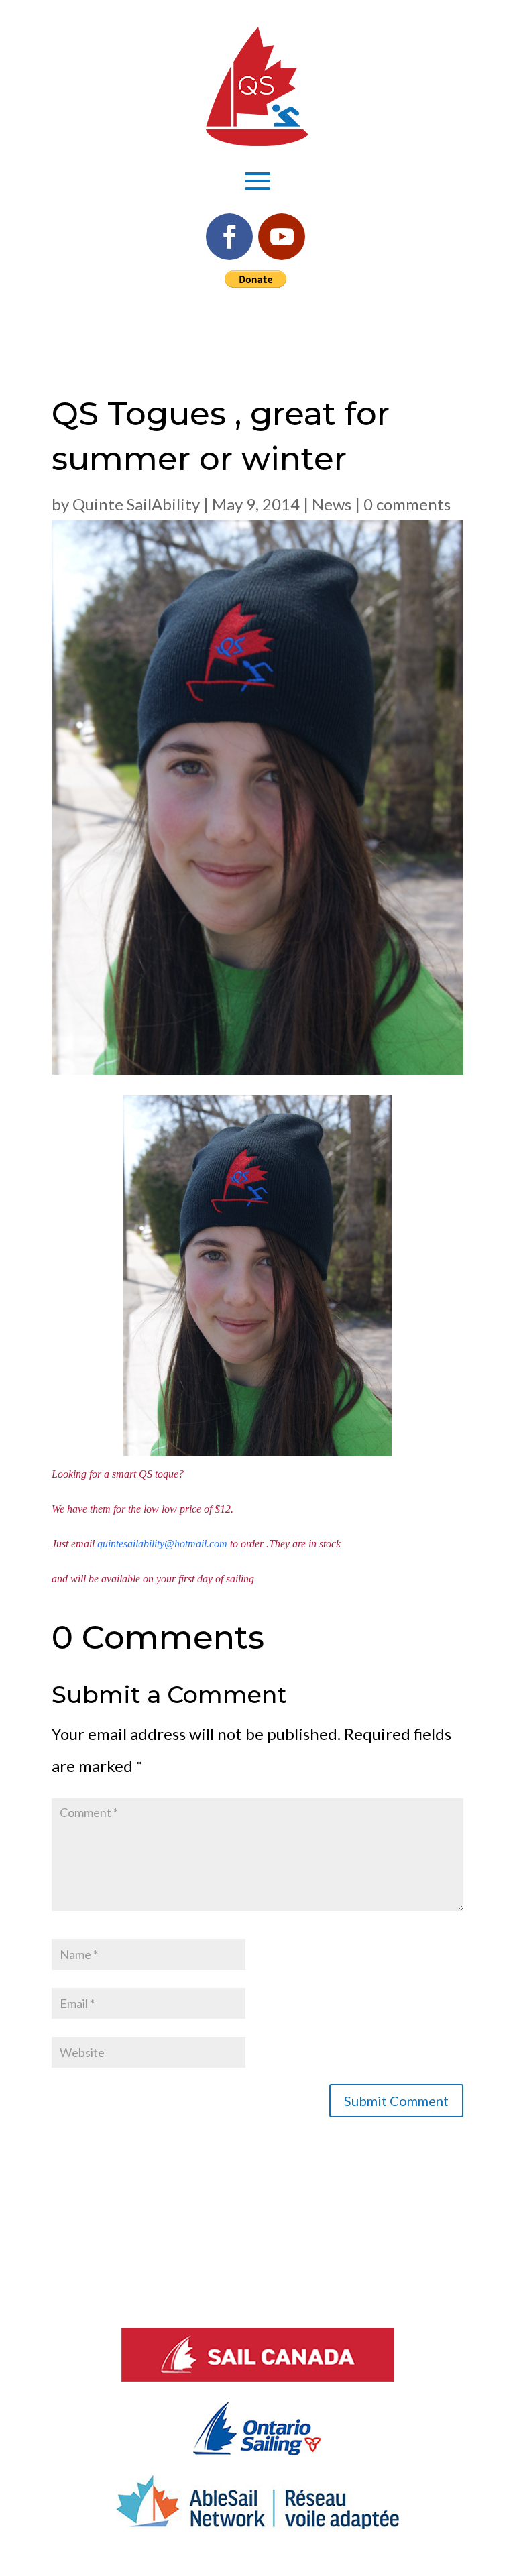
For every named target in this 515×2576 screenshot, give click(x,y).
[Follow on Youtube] (282, 237)
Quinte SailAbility (136, 504)
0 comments (407, 504)
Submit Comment (396, 2101)
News (332, 504)
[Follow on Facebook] (229, 237)
